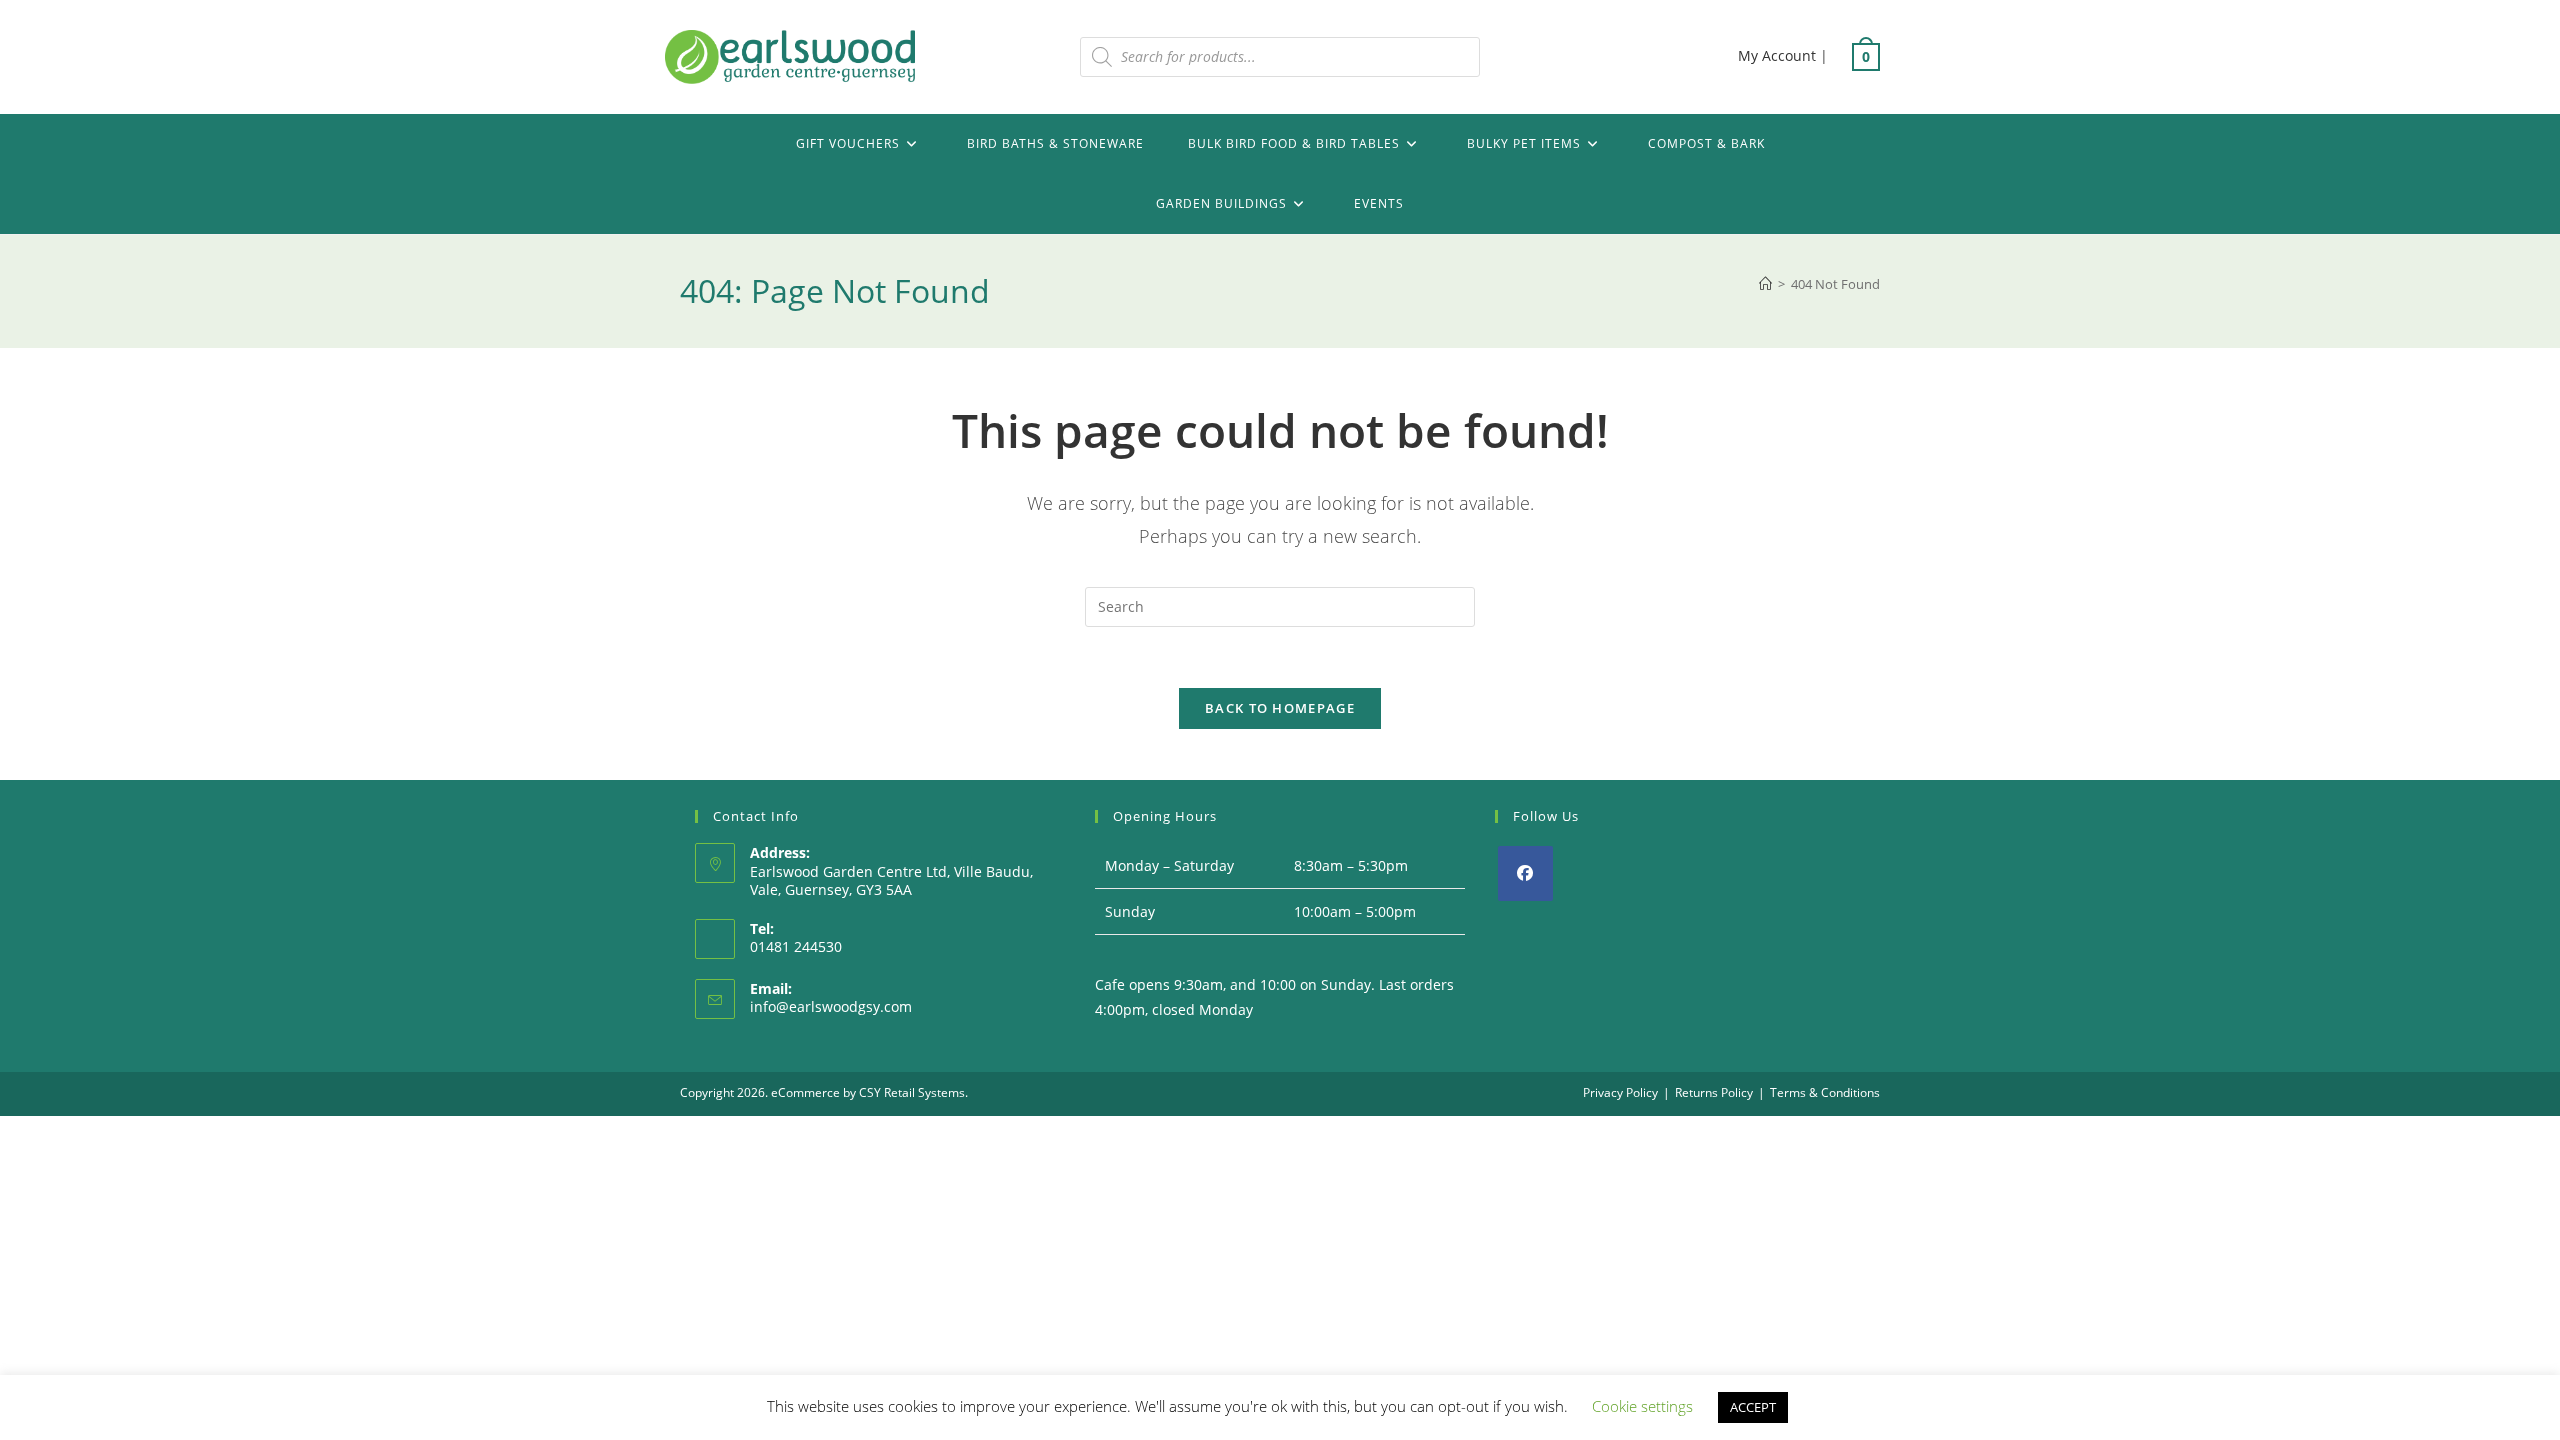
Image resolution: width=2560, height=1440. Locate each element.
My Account (1777, 55)
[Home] (1765, 284)
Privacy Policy (1620, 1092)
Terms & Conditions (1825, 1092)
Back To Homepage (1280, 708)
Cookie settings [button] (1642, 1406)
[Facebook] (1525, 873)
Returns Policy (1714, 1092)
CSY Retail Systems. (913, 1092)
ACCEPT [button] (1753, 1407)
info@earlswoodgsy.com (831, 1006)
